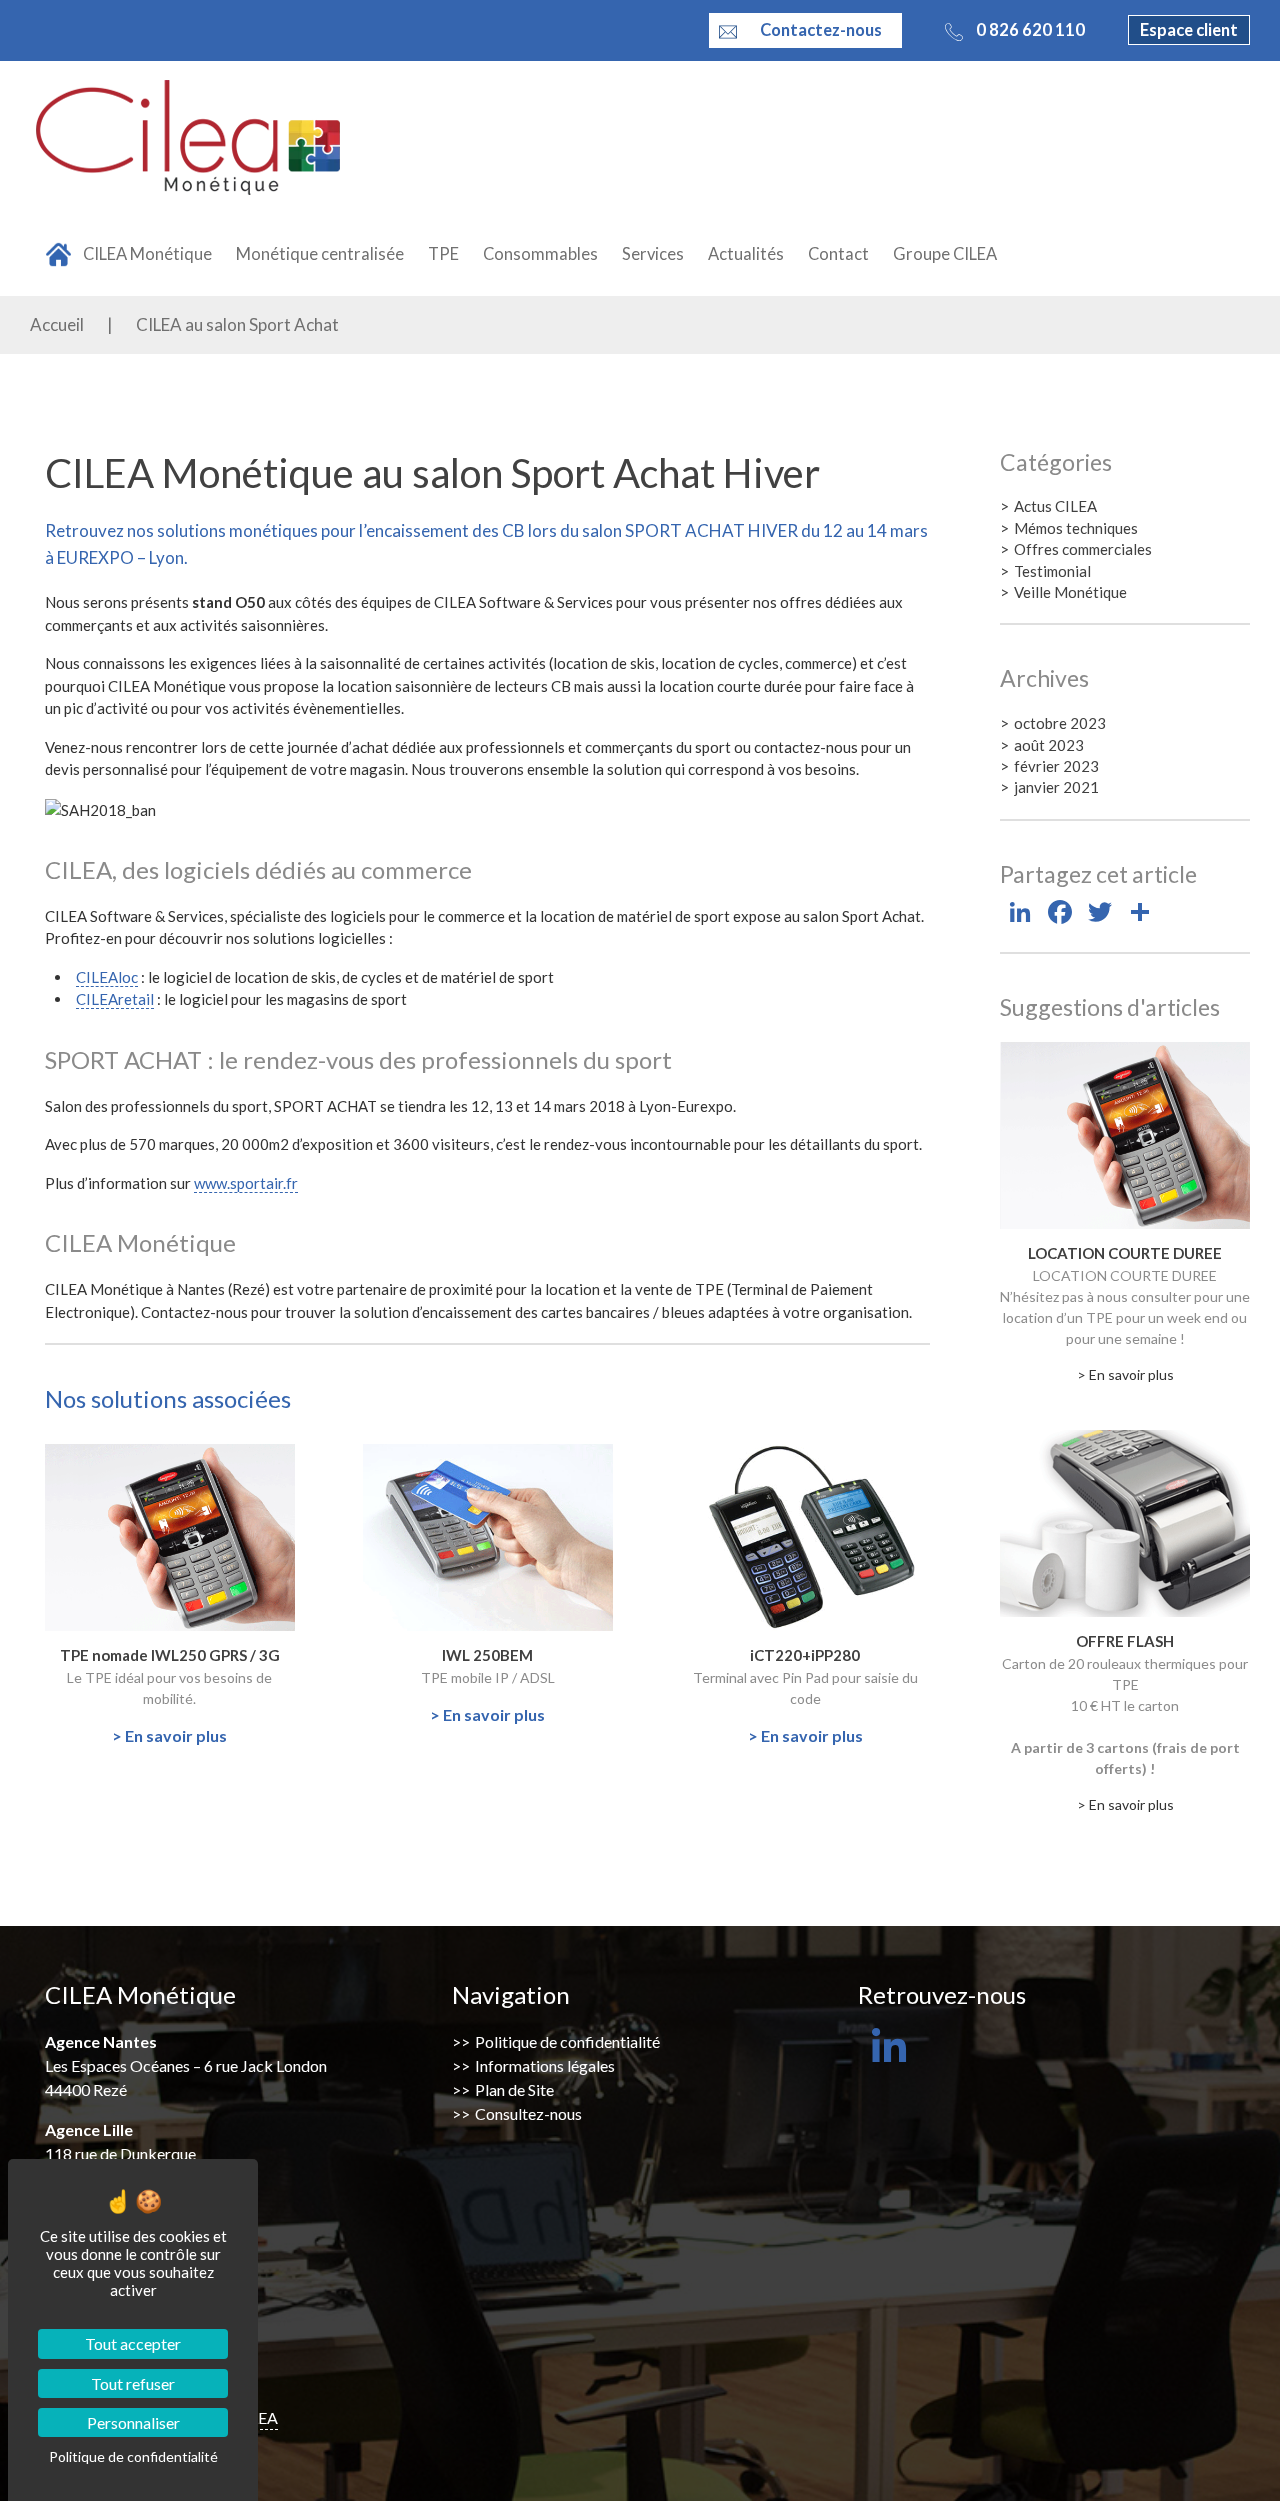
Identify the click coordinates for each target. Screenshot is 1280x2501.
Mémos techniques (1076, 528)
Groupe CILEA (945, 254)
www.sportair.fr (246, 1183)
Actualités (746, 254)
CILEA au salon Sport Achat (237, 324)
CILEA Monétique (147, 254)
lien (56, 1453)
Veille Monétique (1070, 592)
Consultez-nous (528, 2113)
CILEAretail (115, 999)
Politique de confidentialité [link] (133, 2456)
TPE (443, 254)
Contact (838, 254)
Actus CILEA (1055, 506)
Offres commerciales (1083, 549)
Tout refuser (133, 2383)
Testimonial (1052, 571)
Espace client (1189, 30)
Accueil (57, 324)
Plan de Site (514, 2089)
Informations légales (545, 2065)
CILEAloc (107, 977)
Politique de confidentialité (567, 2041)
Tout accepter (133, 2343)
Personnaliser (133, 2422)
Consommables (540, 254)
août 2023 (1049, 745)
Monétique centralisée (320, 254)
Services (653, 254)
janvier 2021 (1056, 787)
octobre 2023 (1060, 723)
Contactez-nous (821, 30)
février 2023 (1056, 766)
